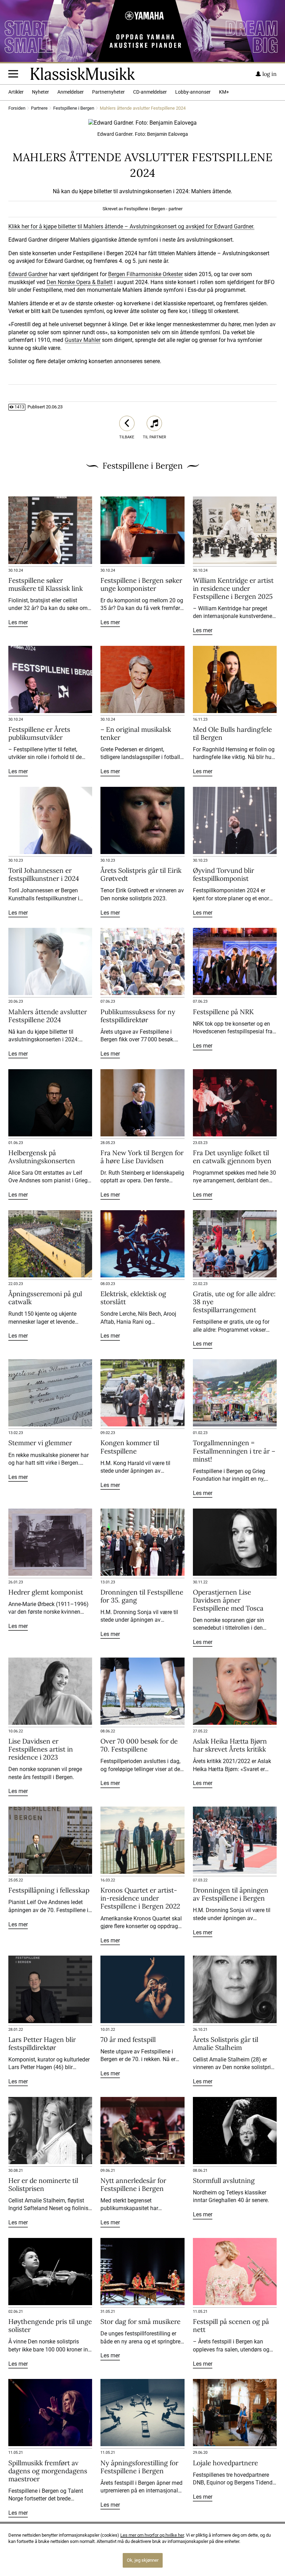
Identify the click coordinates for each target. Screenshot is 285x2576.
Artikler (16, 92)
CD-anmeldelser (150, 92)
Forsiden (17, 108)
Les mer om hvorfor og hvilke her (152, 2535)
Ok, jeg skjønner (143, 2560)
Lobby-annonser (193, 92)
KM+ (224, 92)
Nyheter (40, 92)
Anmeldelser (71, 92)
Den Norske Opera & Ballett (80, 282)
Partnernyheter (108, 92)
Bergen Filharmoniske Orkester (145, 274)
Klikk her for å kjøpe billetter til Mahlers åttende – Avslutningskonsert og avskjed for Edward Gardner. (131, 226)
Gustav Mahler (83, 340)
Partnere (39, 108)
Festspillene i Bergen (74, 108)
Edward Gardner (28, 274)
